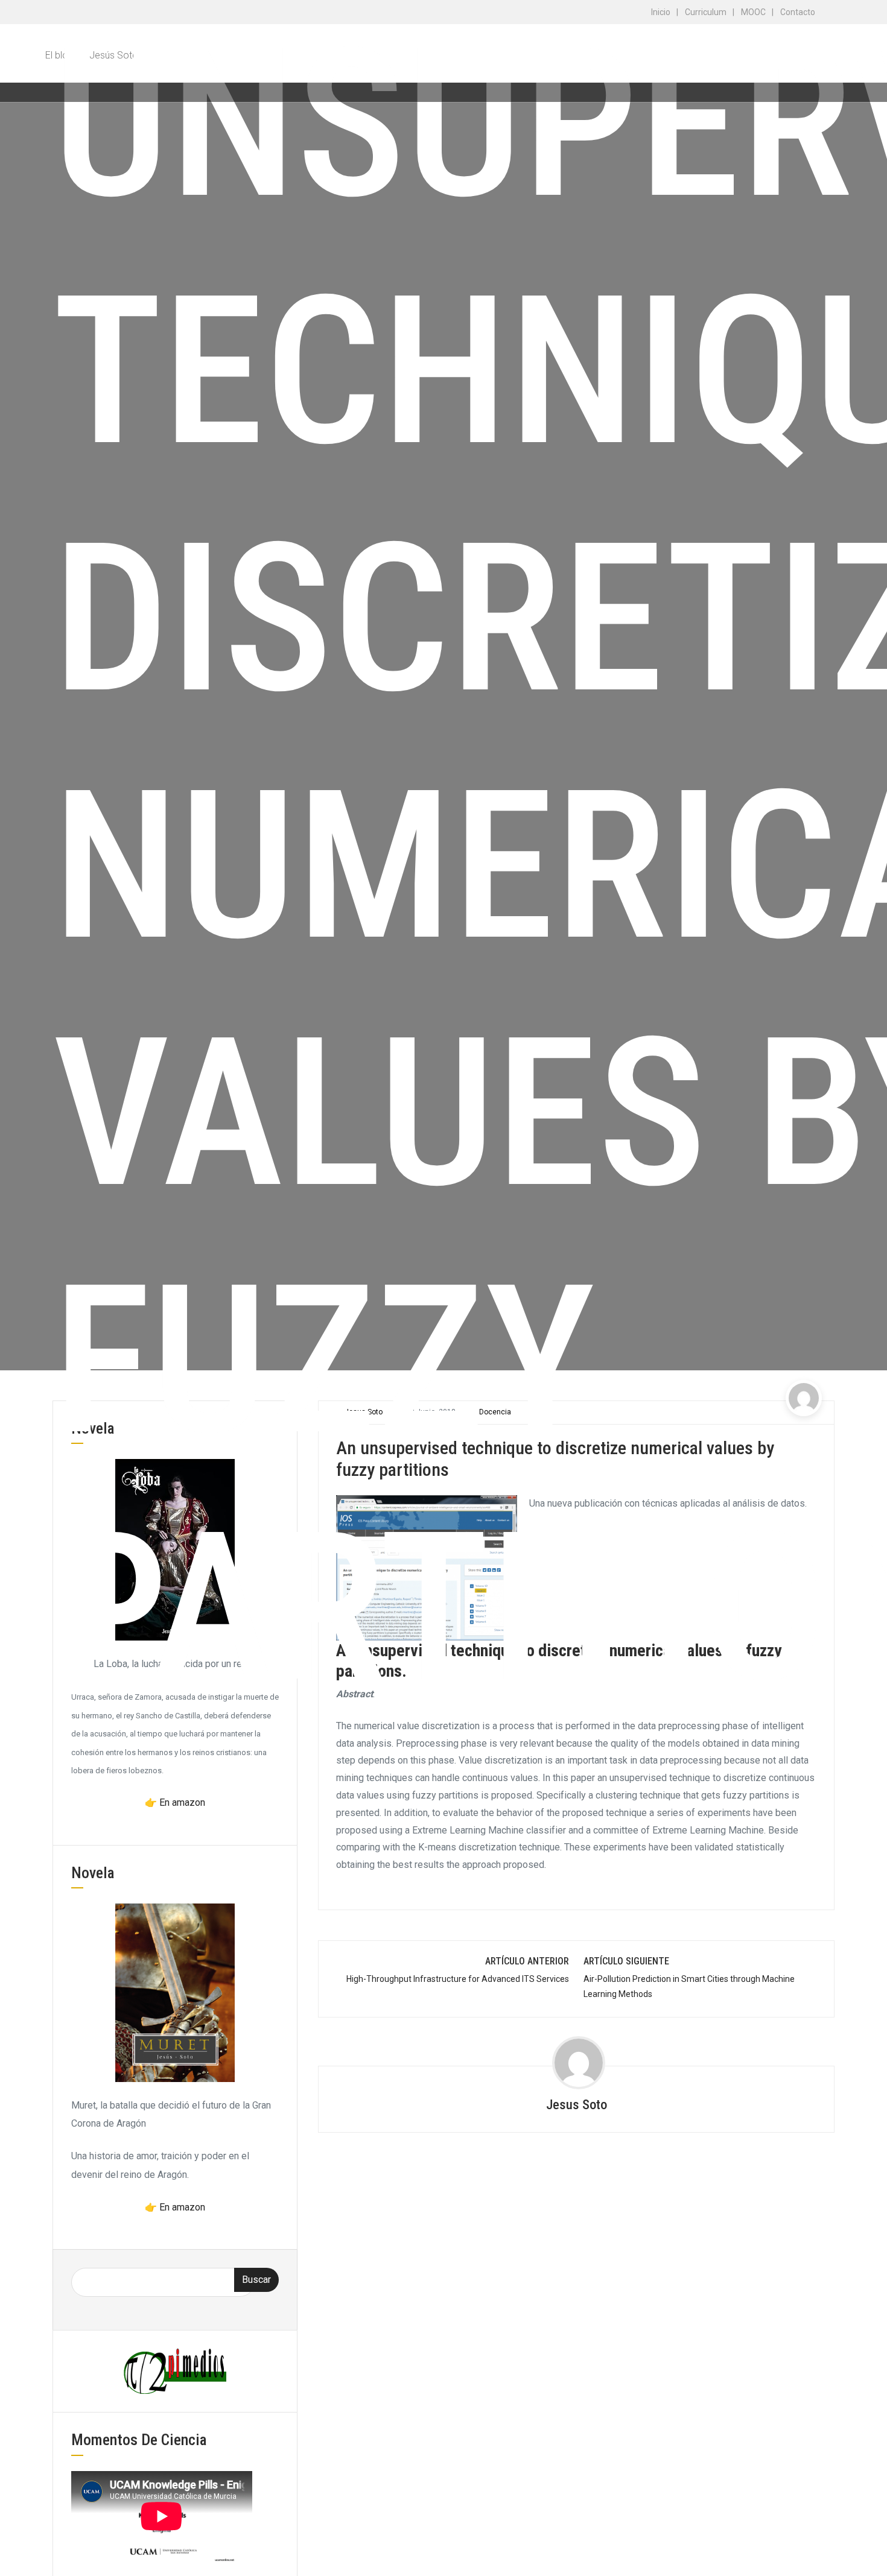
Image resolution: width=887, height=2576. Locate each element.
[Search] (824, 92)
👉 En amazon (175, 1802)
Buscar (256, 2280)
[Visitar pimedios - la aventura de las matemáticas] (175, 2371)
